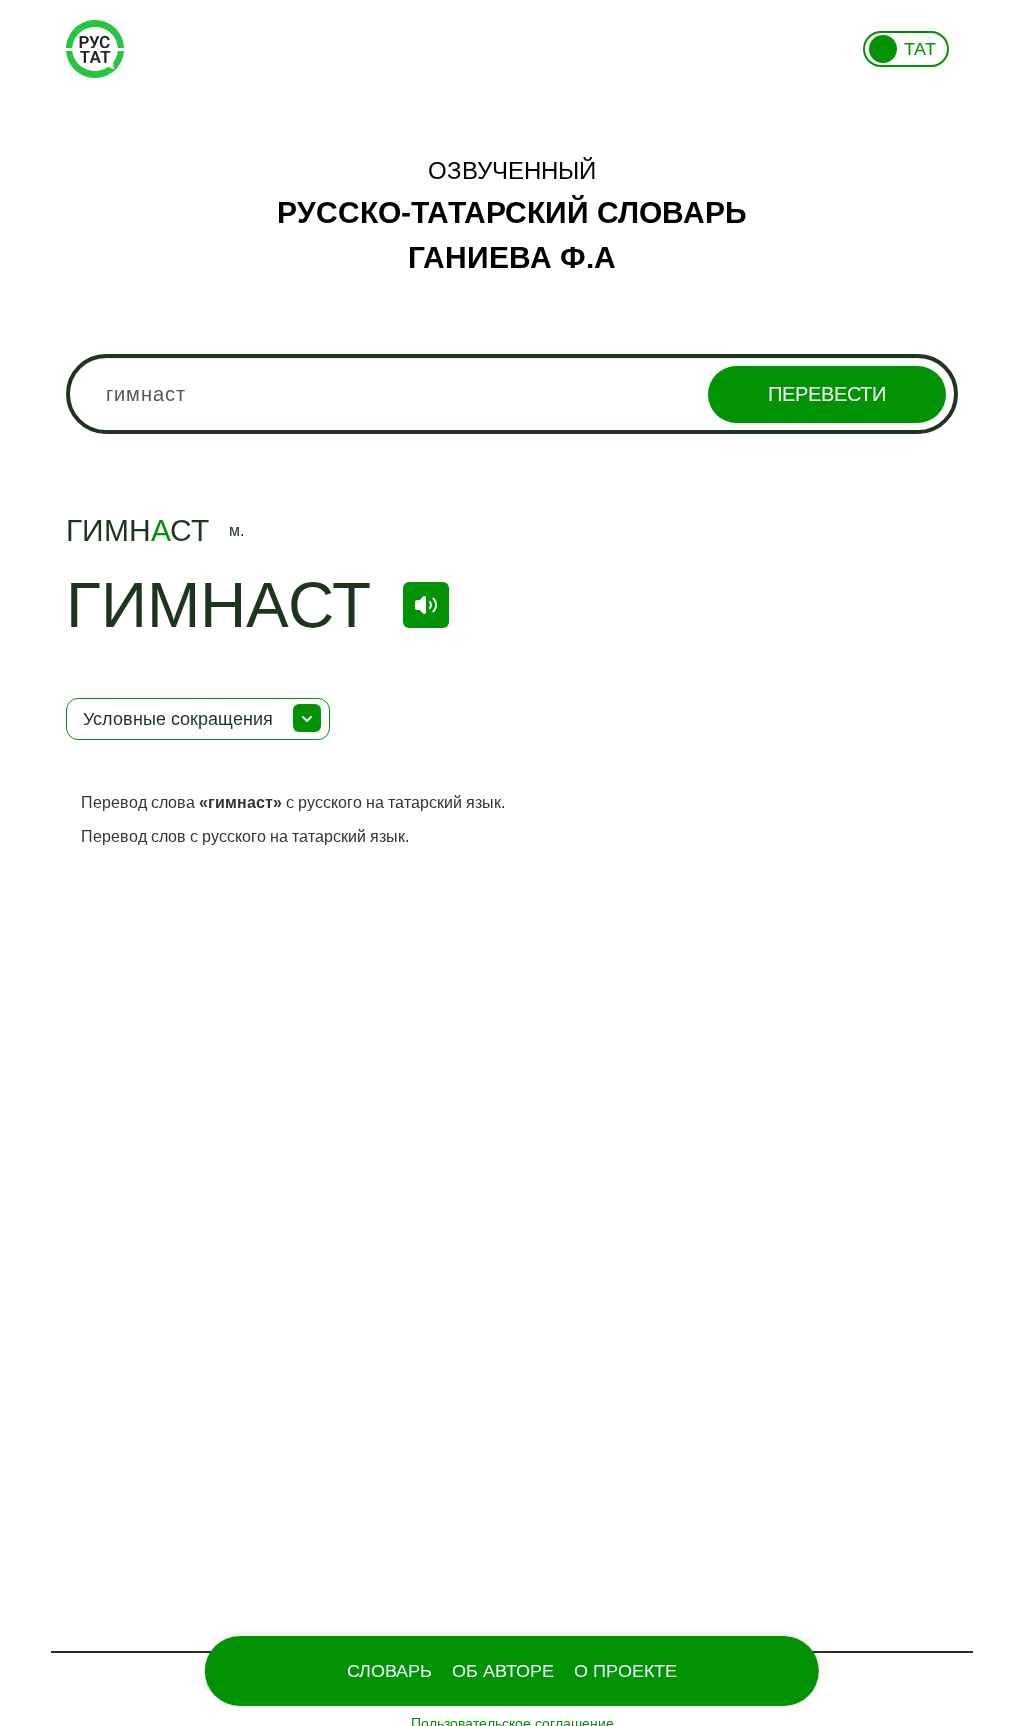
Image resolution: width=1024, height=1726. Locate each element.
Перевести (827, 394)
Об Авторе (503, 1671)
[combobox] (512, 394)
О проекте (625, 1671)
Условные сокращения (178, 719)
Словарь (389, 1671)
